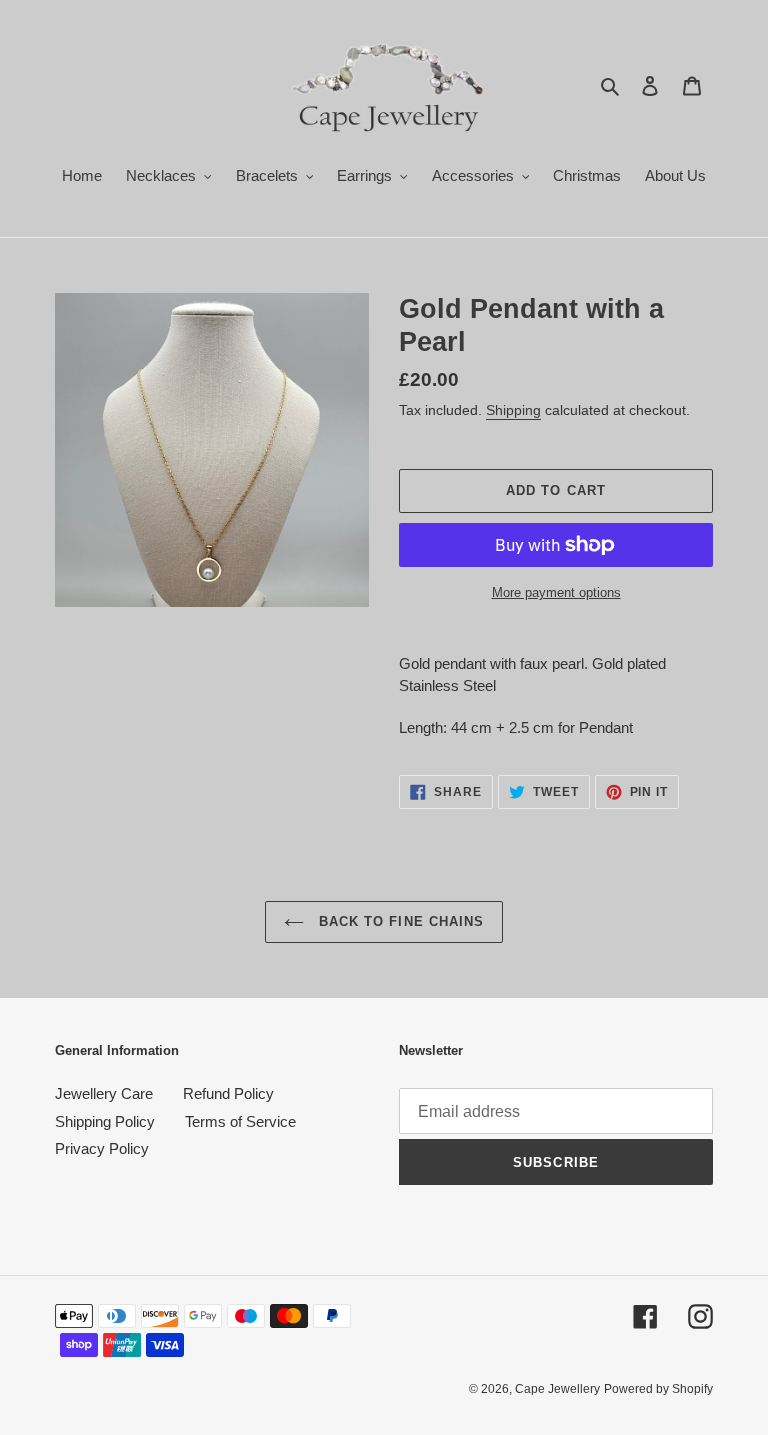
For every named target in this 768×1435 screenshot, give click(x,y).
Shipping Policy (105, 1121)
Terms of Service (240, 1121)
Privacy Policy (102, 1148)
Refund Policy (228, 1093)
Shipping (513, 410)
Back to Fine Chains (399, 921)
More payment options (556, 592)
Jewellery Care (104, 1093)
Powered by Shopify (658, 1389)
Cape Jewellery (557, 1389)
